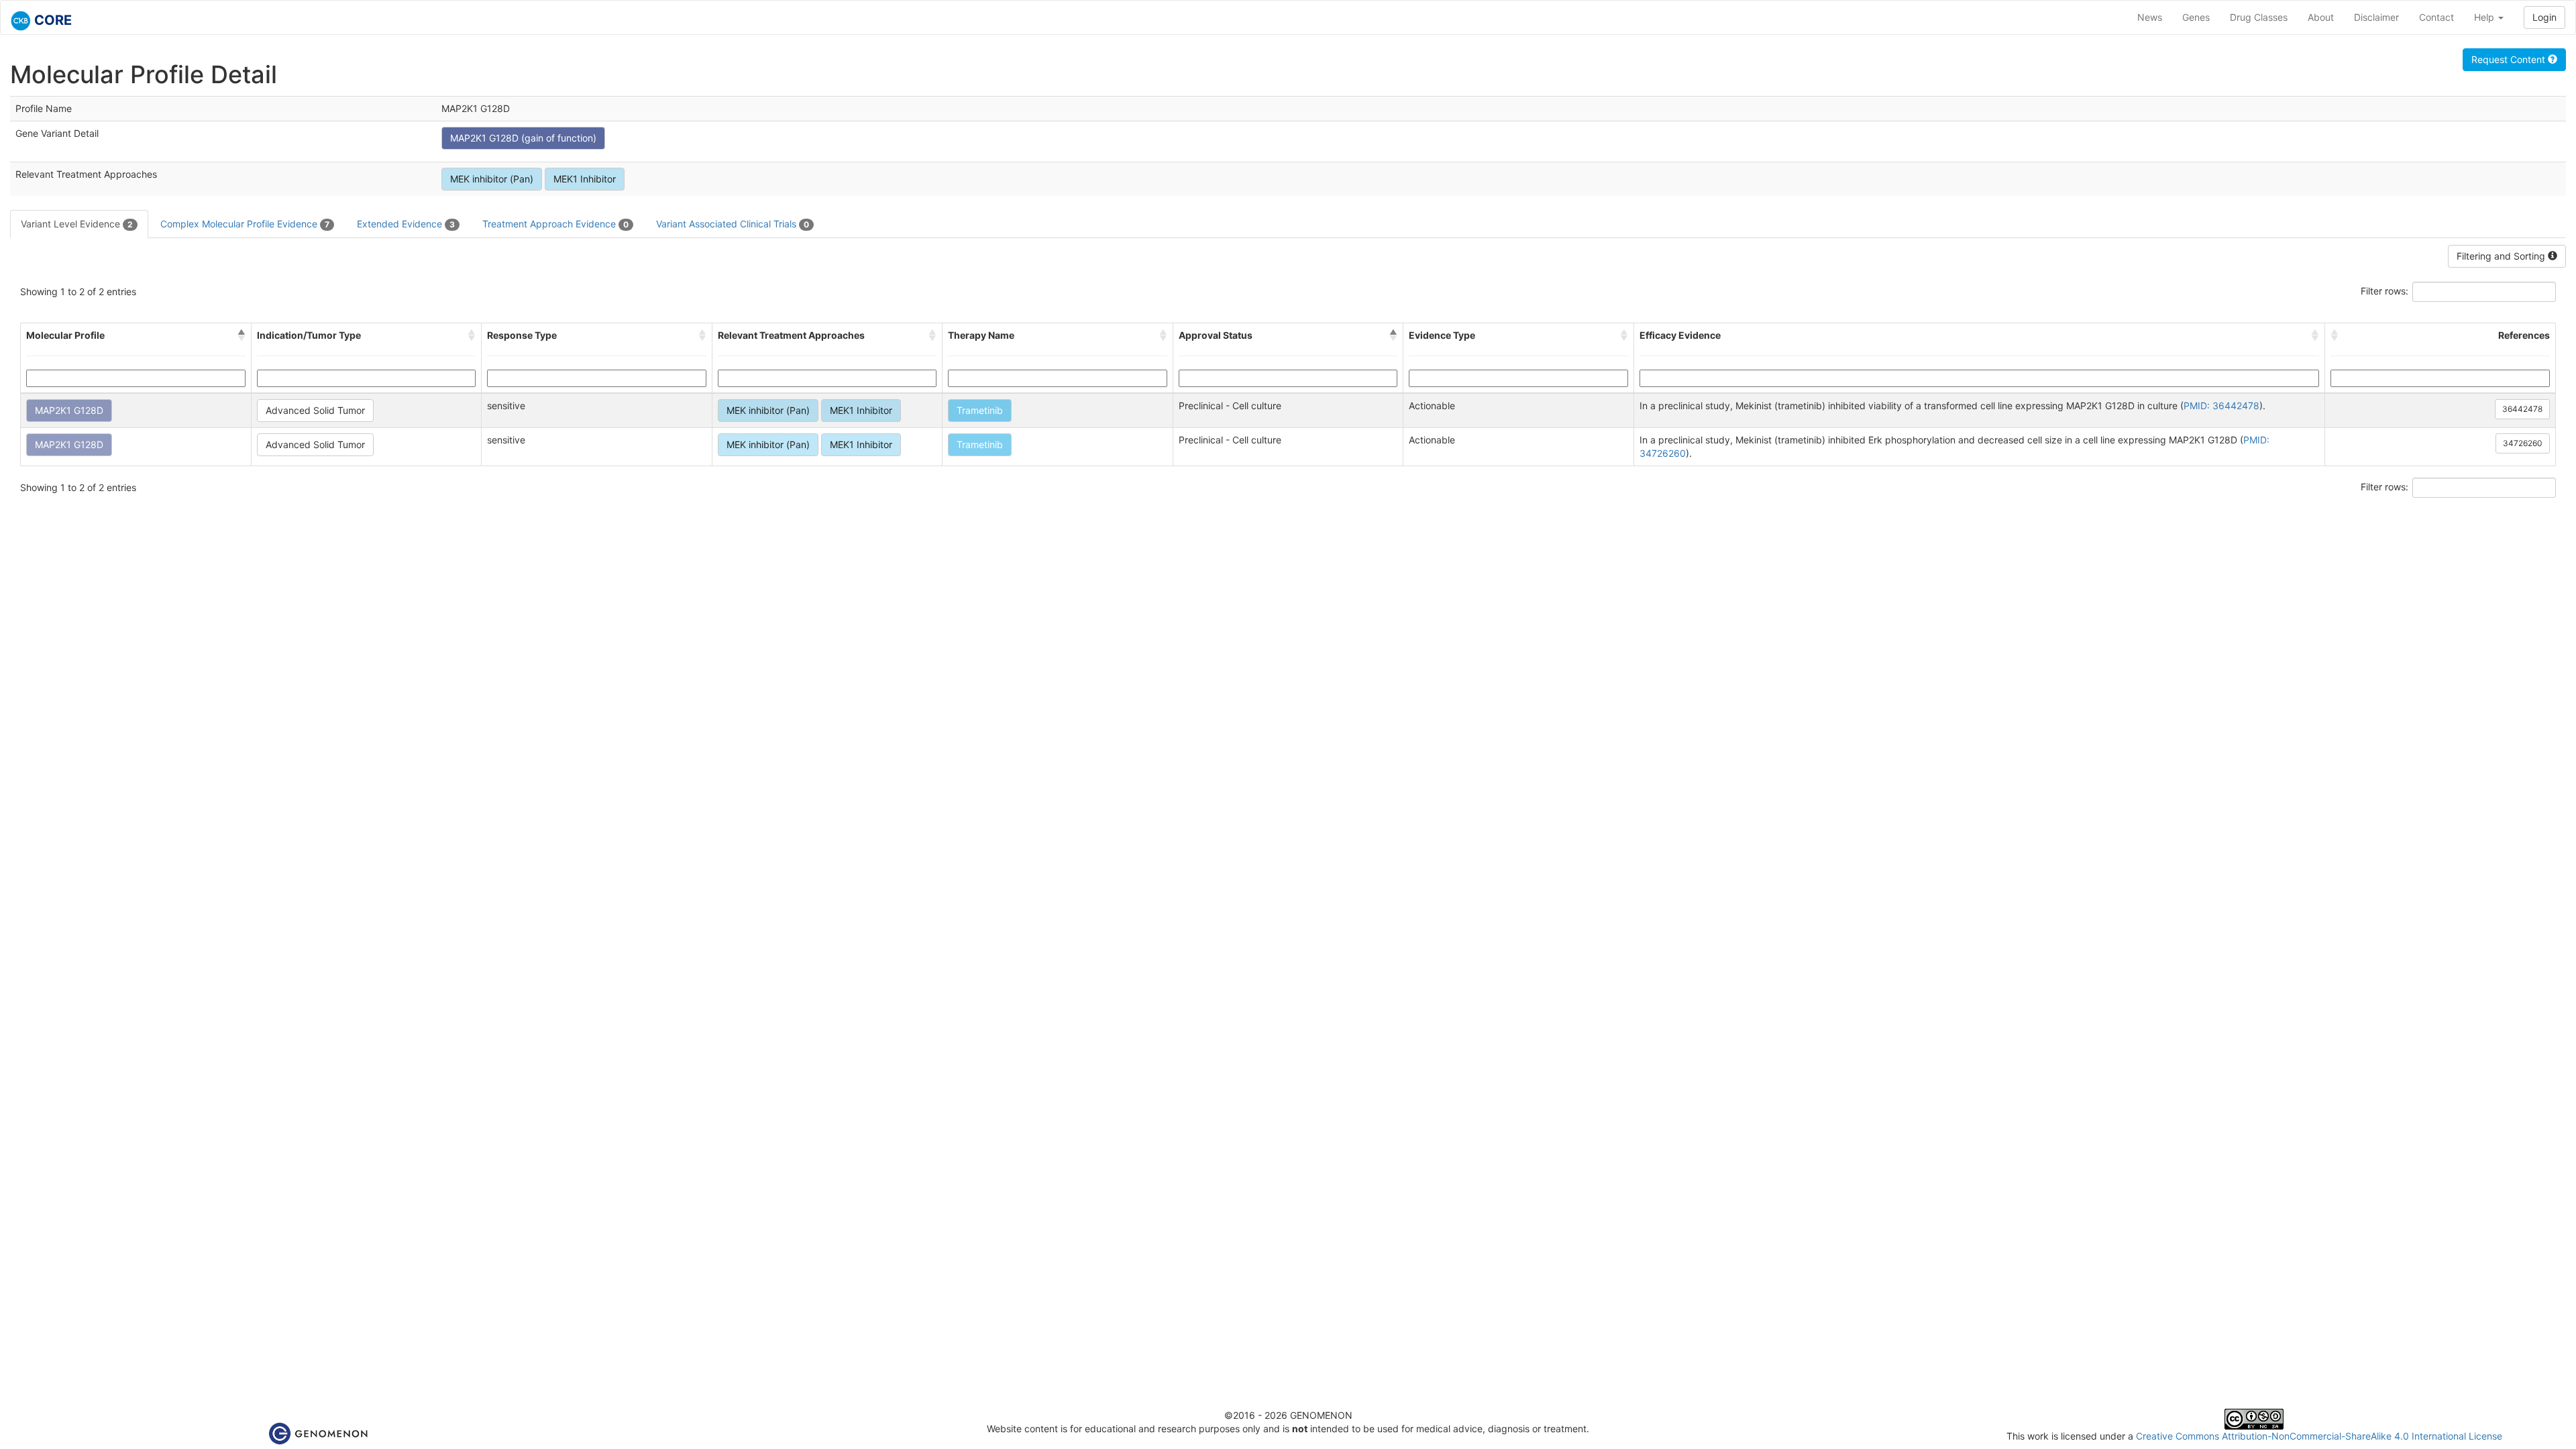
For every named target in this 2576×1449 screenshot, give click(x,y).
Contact (2436, 17)
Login (2544, 17)
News (2150, 17)
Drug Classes (2259, 17)
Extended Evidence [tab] (406, 224)
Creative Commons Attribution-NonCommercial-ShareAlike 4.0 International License (2319, 1436)
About (2321, 17)
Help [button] (2485, 17)
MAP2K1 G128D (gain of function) (523, 138)
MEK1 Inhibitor (585, 179)
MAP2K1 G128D (69, 410)
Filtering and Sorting (2502, 256)
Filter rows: (2384, 291)
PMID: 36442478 (2221, 406)
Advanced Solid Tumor (315, 410)
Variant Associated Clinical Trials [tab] (733, 224)
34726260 (2523, 443)
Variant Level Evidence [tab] (77, 224)
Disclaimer (2376, 17)
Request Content (2510, 59)
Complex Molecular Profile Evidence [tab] (245, 224)
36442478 (2522, 409)
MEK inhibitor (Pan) (492, 179)
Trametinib (980, 410)
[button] (241, 335)
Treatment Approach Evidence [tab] (555, 224)
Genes (2196, 17)
